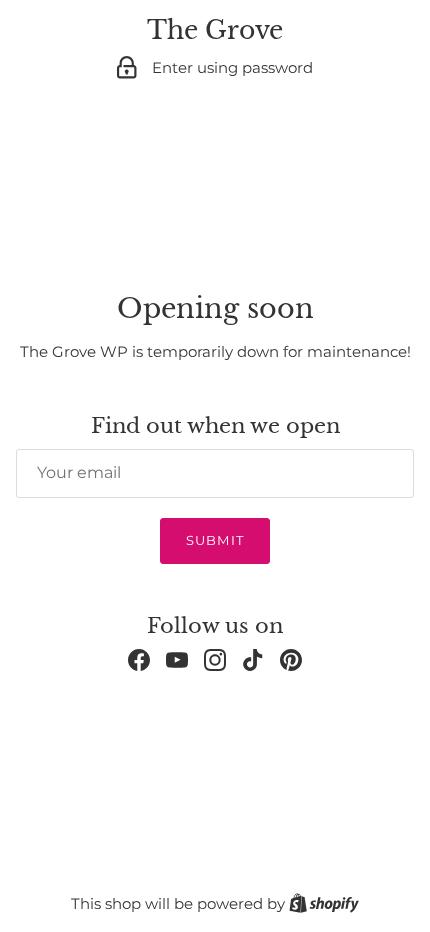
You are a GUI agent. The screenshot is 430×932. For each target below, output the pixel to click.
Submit (214, 540)
